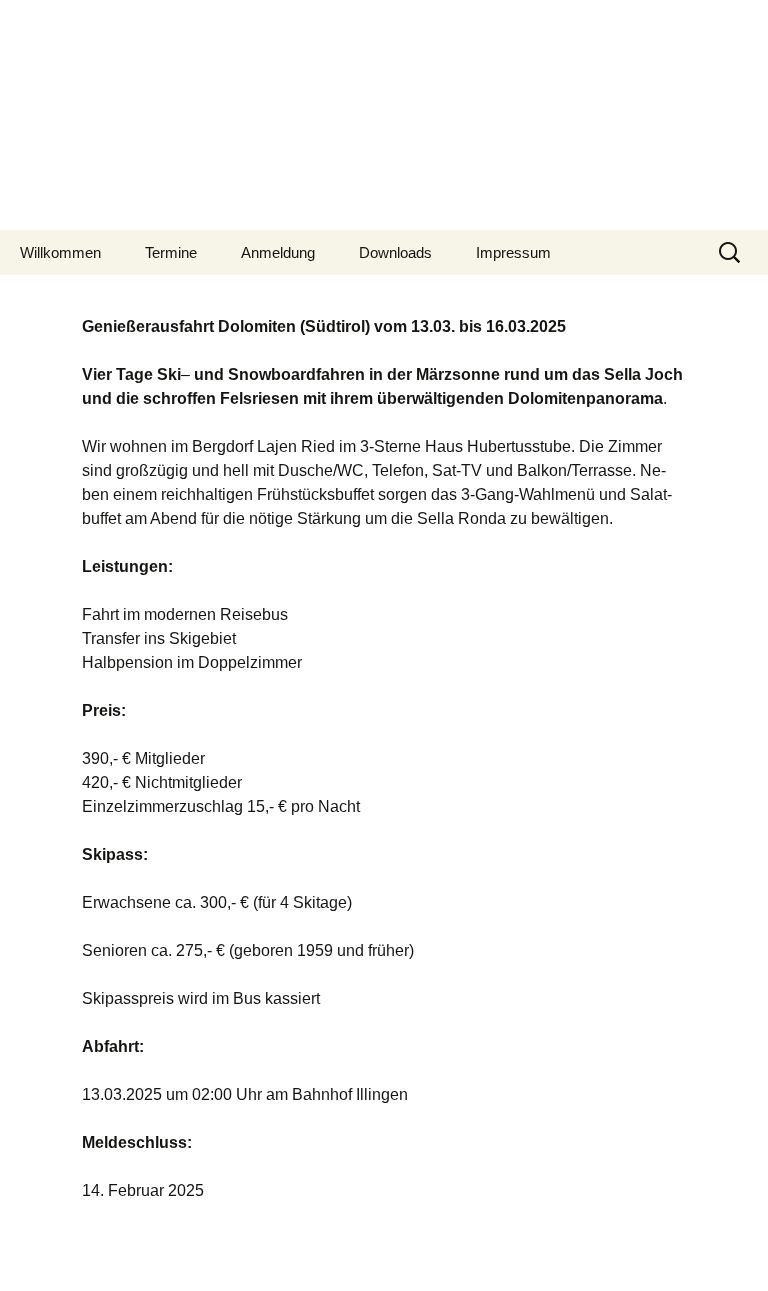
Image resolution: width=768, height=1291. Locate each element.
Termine (171, 252)
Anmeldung (278, 252)
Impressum (513, 252)
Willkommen (60, 252)
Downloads (395, 252)
